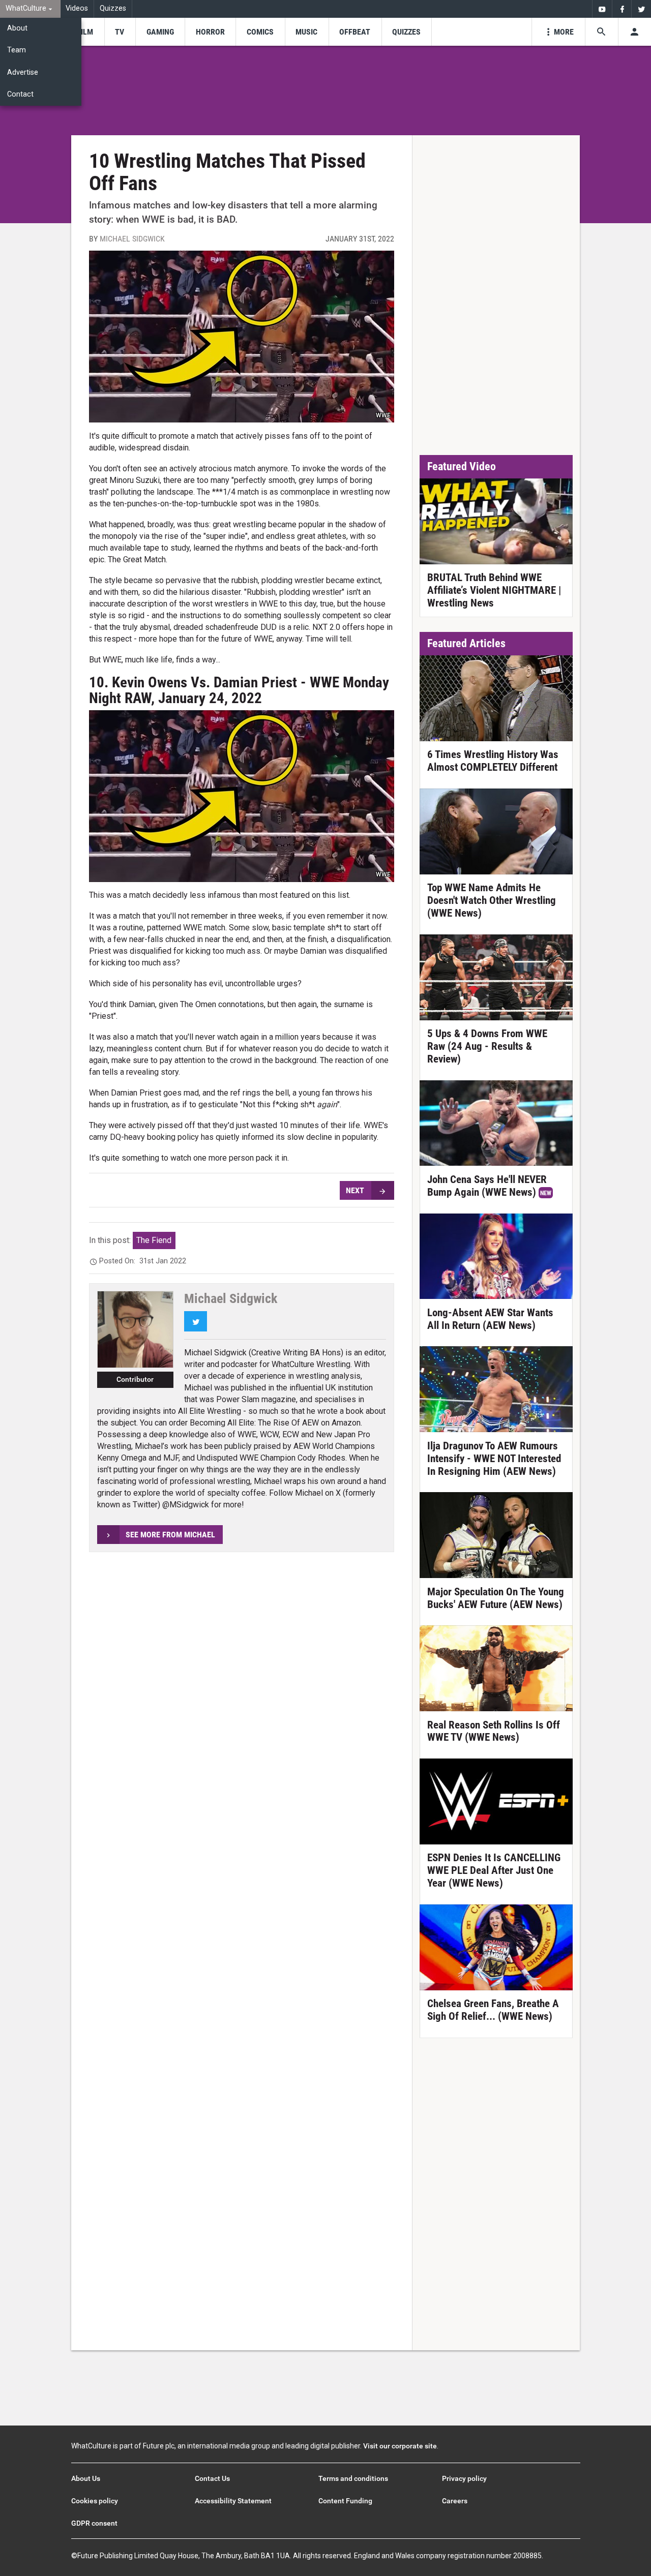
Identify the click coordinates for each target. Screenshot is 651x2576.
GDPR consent (94, 2523)
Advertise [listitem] (23, 72)
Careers (455, 2501)
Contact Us (212, 2478)
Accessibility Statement (233, 2501)
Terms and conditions (353, 2478)
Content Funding (345, 2501)
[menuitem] (30, 9)
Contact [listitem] (20, 94)
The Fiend (154, 1240)
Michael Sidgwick (132, 239)
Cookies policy (95, 2501)
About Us (86, 2478)
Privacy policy (464, 2478)
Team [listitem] (17, 50)
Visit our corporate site (400, 2446)
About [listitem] (17, 28)
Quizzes (113, 8)
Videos (77, 8)
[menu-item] (85, 32)
